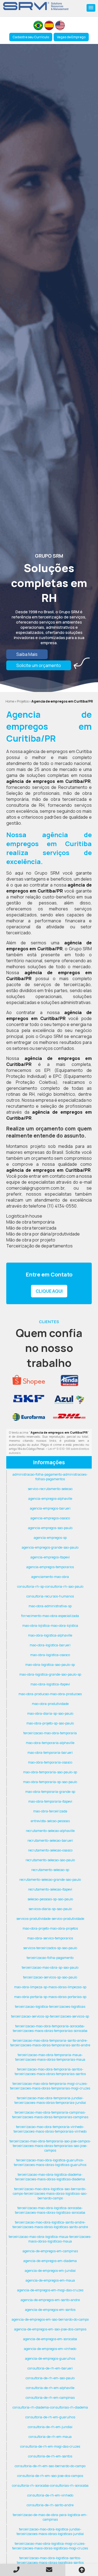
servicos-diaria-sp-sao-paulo (50, 1909)
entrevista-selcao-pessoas (50, 1821)
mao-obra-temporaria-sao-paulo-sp (50, 1772)
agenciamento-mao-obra (50, 1577)
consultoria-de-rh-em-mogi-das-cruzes (50, 2446)
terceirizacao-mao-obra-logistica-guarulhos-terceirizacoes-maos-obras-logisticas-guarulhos (50, 2162)
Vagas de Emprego (71, 37)
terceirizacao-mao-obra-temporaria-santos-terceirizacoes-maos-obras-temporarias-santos (50, 2072)
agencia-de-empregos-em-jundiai (50, 2271)
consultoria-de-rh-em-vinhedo (50, 2495)
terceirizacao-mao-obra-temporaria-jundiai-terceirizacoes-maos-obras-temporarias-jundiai (50, 2100)
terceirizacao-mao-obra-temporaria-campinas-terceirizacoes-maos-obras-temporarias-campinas (50, 2115)
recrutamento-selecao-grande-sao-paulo (50, 1880)
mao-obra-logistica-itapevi (50, 1684)
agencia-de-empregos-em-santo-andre (50, 2300)
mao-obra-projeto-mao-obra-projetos (50, 1928)
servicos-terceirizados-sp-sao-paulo (50, 1948)
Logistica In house (24, 1216)
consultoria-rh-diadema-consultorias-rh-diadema (50, 2407)
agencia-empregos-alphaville (50, 1499)
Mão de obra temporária (30, 1222)
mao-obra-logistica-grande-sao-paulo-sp (50, 1674)
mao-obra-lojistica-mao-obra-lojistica (50, 1626)
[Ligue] (16, 2570)
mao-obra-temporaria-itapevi (50, 1801)
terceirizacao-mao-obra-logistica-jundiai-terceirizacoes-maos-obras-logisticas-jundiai (50, 2531)
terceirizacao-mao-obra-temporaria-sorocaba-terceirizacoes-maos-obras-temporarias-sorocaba (50, 2028)
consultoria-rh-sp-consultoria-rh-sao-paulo (50, 1586)
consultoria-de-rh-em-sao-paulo (50, 2378)
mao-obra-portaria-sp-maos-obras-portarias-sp (50, 1997)
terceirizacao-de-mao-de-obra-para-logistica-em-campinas (50, 2517)
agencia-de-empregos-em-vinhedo (50, 2349)
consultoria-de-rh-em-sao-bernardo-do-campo (50, 2466)
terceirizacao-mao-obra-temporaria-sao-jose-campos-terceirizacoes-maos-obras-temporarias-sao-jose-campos (50, 2146)
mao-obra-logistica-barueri (50, 1645)
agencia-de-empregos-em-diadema (50, 2261)
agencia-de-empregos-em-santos (50, 2310)
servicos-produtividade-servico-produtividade (50, 1919)
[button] (91, 8)
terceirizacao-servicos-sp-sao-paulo (50, 1977)
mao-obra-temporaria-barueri (50, 1753)
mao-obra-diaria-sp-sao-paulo (50, 1713)
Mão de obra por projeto (31, 1240)
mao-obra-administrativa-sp (50, 1606)
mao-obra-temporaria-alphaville (50, 1743)
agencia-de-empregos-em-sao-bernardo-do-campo (50, 2319)
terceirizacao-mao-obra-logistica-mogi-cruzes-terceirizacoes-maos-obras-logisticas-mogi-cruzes (50, 2546)
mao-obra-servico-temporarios (50, 1938)
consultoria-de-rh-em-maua (50, 2437)
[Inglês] (60, 25)
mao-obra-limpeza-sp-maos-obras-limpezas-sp (50, 1987)
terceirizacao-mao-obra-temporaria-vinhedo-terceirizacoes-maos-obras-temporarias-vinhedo (50, 2129)
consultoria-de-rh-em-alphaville (50, 2388)
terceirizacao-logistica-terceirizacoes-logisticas (50, 2007)
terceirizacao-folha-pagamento (50, 1958)
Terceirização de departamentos (39, 1246)
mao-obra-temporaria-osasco (50, 1762)
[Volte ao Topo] (82, 2570)
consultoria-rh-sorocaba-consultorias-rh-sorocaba (50, 2486)
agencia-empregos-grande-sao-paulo (50, 1547)
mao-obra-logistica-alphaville (50, 1635)
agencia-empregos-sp (50, 1538)
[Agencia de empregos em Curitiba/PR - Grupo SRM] (36, 6)
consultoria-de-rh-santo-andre (50, 2505)
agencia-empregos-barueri (50, 1508)
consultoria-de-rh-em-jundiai (50, 2427)
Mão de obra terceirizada (31, 1228)
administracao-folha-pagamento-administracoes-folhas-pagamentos (50, 1477)
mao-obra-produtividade (50, 1704)
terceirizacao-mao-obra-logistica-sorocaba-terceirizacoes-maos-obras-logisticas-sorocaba (50, 2210)
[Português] (38, 25)
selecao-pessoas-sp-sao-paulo (50, 1899)
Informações (49, 1462)
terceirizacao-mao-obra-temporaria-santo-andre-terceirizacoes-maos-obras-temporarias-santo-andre (50, 2043)
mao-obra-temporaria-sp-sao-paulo (50, 1782)
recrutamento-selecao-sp (50, 1870)
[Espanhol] (49, 25)
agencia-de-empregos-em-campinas (50, 2251)
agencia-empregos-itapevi (50, 1557)
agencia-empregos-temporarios (50, 1567)
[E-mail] (49, 2570)
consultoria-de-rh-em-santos (50, 2456)
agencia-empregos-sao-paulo (50, 1528)
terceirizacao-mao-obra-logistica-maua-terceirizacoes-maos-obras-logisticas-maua (50, 2239)
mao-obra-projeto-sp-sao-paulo (50, 1723)
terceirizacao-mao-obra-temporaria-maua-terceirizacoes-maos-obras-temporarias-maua (50, 2057)
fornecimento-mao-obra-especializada (50, 1616)
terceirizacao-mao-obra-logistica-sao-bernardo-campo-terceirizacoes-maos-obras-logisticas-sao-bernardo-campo (50, 2194)
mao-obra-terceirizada (50, 1811)
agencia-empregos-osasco (50, 1518)
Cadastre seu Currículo (31, 37)
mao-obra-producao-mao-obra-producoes (50, 1694)
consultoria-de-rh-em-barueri (50, 2368)
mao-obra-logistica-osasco (50, 1655)
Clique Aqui (49, 1291)
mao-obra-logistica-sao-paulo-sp (50, 1665)
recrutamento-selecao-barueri (50, 1840)
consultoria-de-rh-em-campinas (50, 2398)
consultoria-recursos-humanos (50, 1596)
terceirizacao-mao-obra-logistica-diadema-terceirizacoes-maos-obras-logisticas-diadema (50, 2177)
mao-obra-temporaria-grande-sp (50, 1792)
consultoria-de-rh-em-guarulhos (50, 2417)
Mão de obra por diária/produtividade (43, 1234)
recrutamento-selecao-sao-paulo (50, 1860)
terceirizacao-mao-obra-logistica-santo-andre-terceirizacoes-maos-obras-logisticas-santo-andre (50, 2225)
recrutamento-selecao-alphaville (50, 1831)
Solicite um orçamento (39, 665)
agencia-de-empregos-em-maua (50, 2280)
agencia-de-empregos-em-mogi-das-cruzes (50, 2290)
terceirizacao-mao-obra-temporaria (50, 1733)
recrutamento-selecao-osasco (50, 1850)
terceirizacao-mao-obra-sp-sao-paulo (50, 1967)
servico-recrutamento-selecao (50, 1489)
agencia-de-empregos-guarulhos (50, 2359)
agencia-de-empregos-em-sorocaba (50, 2339)
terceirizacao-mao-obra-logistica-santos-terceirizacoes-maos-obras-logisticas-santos (50, 2560)
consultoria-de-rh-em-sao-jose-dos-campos (50, 2476)
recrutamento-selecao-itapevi (50, 1889)
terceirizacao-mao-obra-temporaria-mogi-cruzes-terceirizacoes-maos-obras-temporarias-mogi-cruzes (50, 2086)
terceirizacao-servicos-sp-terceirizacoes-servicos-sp (50, 2016)
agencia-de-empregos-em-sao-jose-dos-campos (50, 2329)
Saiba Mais (27, 654)
